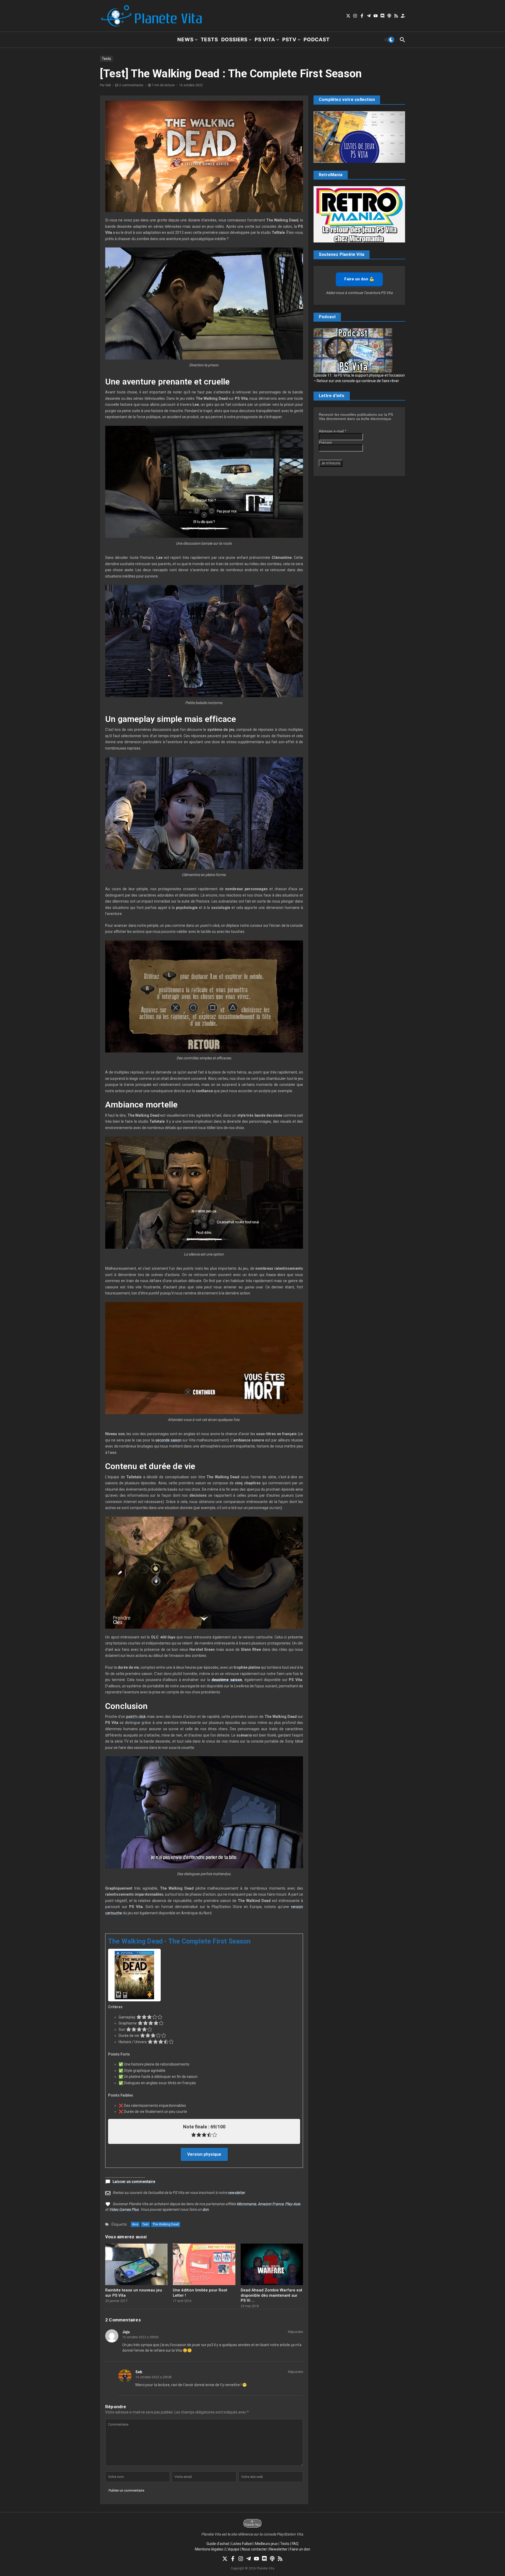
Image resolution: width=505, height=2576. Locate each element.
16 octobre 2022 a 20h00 (140, 2337)
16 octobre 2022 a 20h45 (154, 2377)
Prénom (325, 442)
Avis (135, 2224)
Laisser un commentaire (134, 2182)
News (185, 40)
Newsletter (278, 2549)
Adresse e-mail (332, 431)
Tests (209, 40)
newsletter (236, 2193)
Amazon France (271, 2204)
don (205, 2209)
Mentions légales (209, 2549)
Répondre (296, 2332)
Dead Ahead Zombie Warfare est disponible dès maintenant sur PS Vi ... (271, 2295)
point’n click (136, 1717)
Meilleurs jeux (266, 2544)
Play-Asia (293, 2204)
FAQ (295, 2544)
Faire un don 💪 (359, 279)
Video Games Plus (124, 2209)
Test (145, 2224)
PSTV (289, 40)
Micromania (246, 2204)
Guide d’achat (218, 2544)
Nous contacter (254, 2549)
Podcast (317, 40)
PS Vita (265, 40)
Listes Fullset (242, 2544)
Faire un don (300, 2549)
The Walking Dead (166, 2224)
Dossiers (234, 40)
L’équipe (232, 2549)
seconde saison (168, 1440)
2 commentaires (131, 85)
